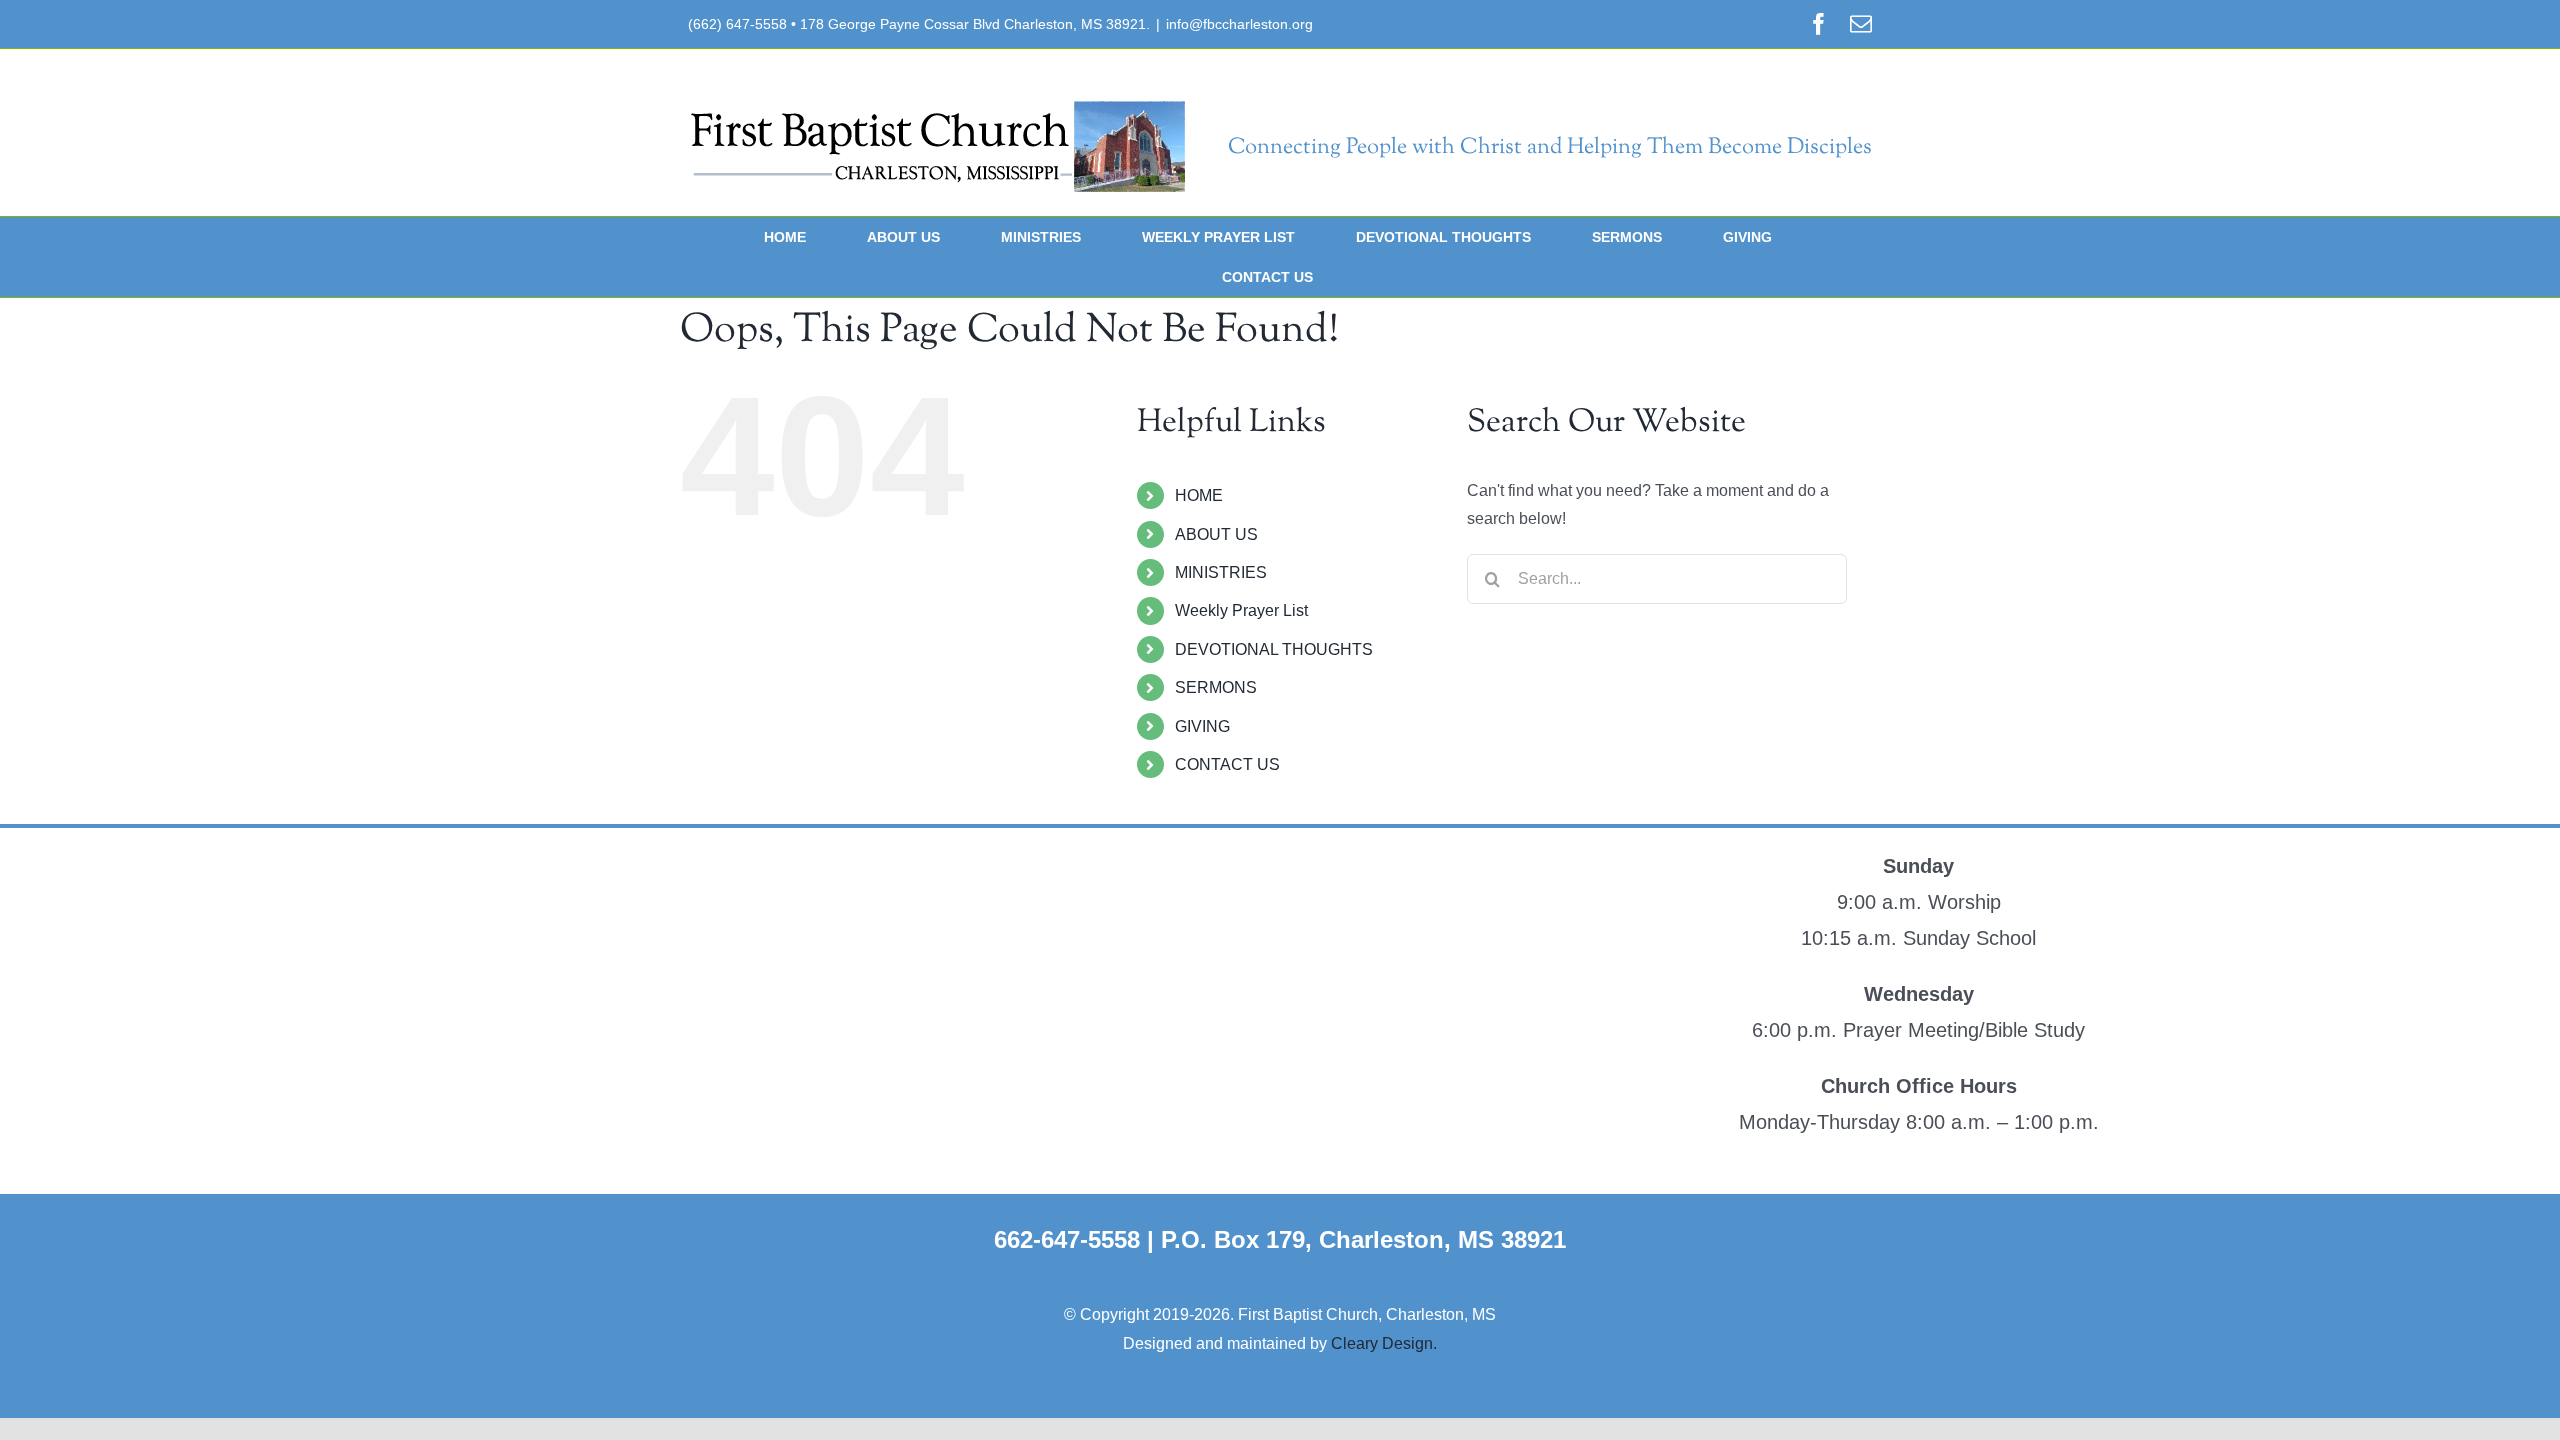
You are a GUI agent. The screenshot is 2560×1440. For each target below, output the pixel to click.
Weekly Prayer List (1241, 610)
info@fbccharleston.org (1239, 24)
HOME (1199, 495)
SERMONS (1216, 687)
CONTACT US (1227, 764)
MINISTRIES (1221, 572)
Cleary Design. (1384, 1343)
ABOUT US (1216, 534)
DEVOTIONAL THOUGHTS (1274, 649)
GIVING (1202, 726)
